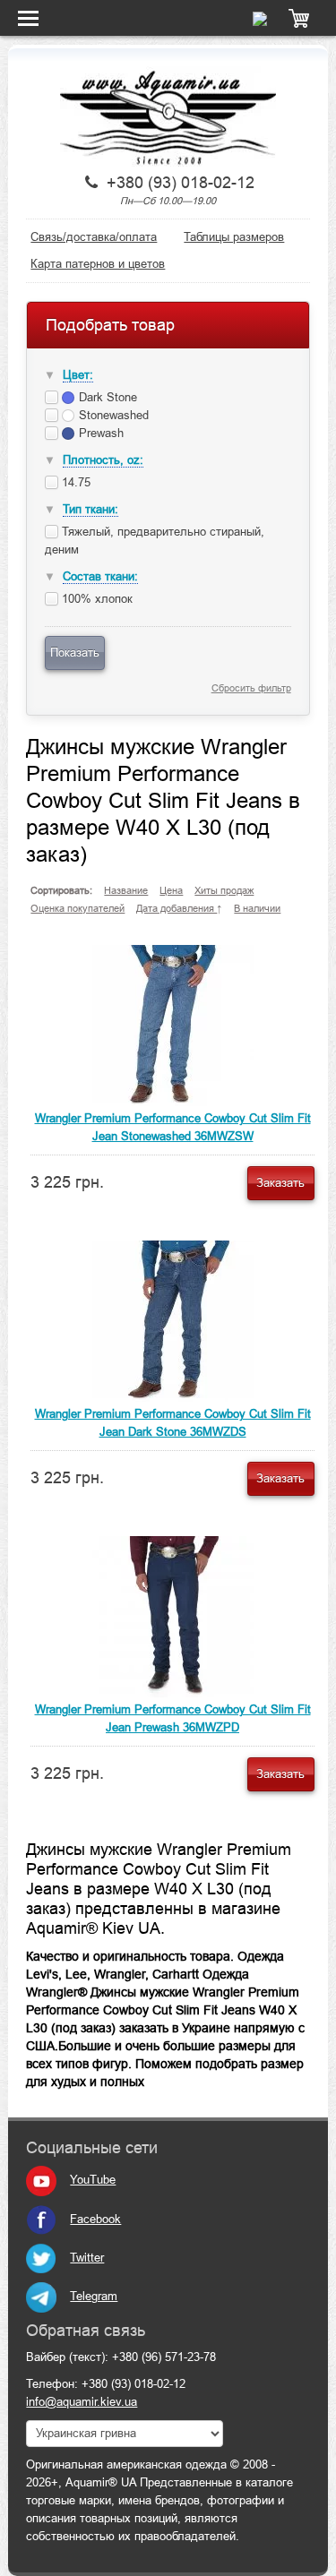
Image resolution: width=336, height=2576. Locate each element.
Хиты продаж (224, 890)
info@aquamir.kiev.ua (82, 2402)
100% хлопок (95, 599)
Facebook (95, 2219)
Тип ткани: (90, 509)
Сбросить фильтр (251, 688)
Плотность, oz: (103, 460)
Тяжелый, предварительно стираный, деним (155, 541)
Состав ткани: (100, 576)
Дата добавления (177, 908)
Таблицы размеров (234, 237)
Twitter (87, 2258)
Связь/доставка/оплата (94, 237)
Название (126, 890)
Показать (75, 653)
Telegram (94, 2296)
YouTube (93, 2180)
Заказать (280, 1183)
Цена (171, 890)
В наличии (257, 908)
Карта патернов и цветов (98, 264)
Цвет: (78, 375)
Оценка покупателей (78, 908)
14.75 (74, 482)
